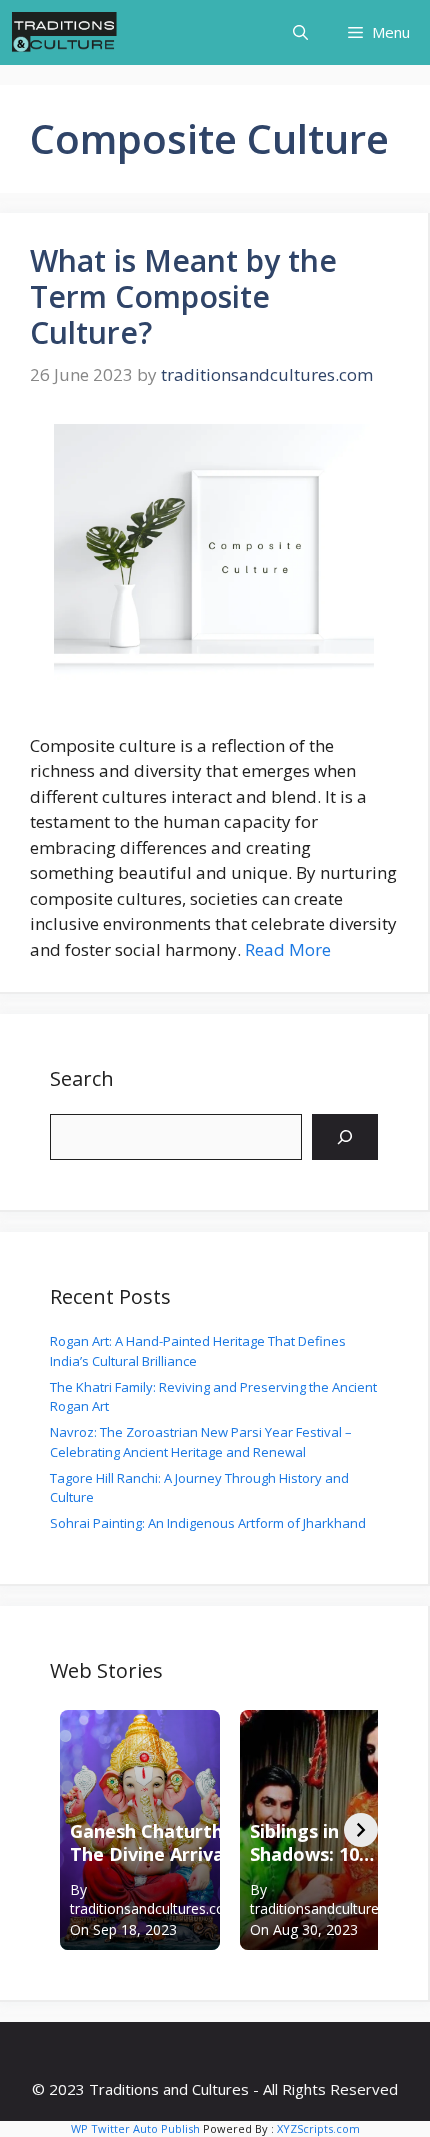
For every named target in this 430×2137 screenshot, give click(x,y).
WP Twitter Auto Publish (135, 2128)
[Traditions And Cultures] (64, 32)
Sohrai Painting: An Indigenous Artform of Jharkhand (208, 1523)
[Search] (345, 1137)
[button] (300, 32)
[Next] (361, 1830)
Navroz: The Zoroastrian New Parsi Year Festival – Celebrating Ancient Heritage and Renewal (201, 1442)
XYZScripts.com (318, 2128)
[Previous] (67, 1830)
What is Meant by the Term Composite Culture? (183, 296)
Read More (288, 949)
